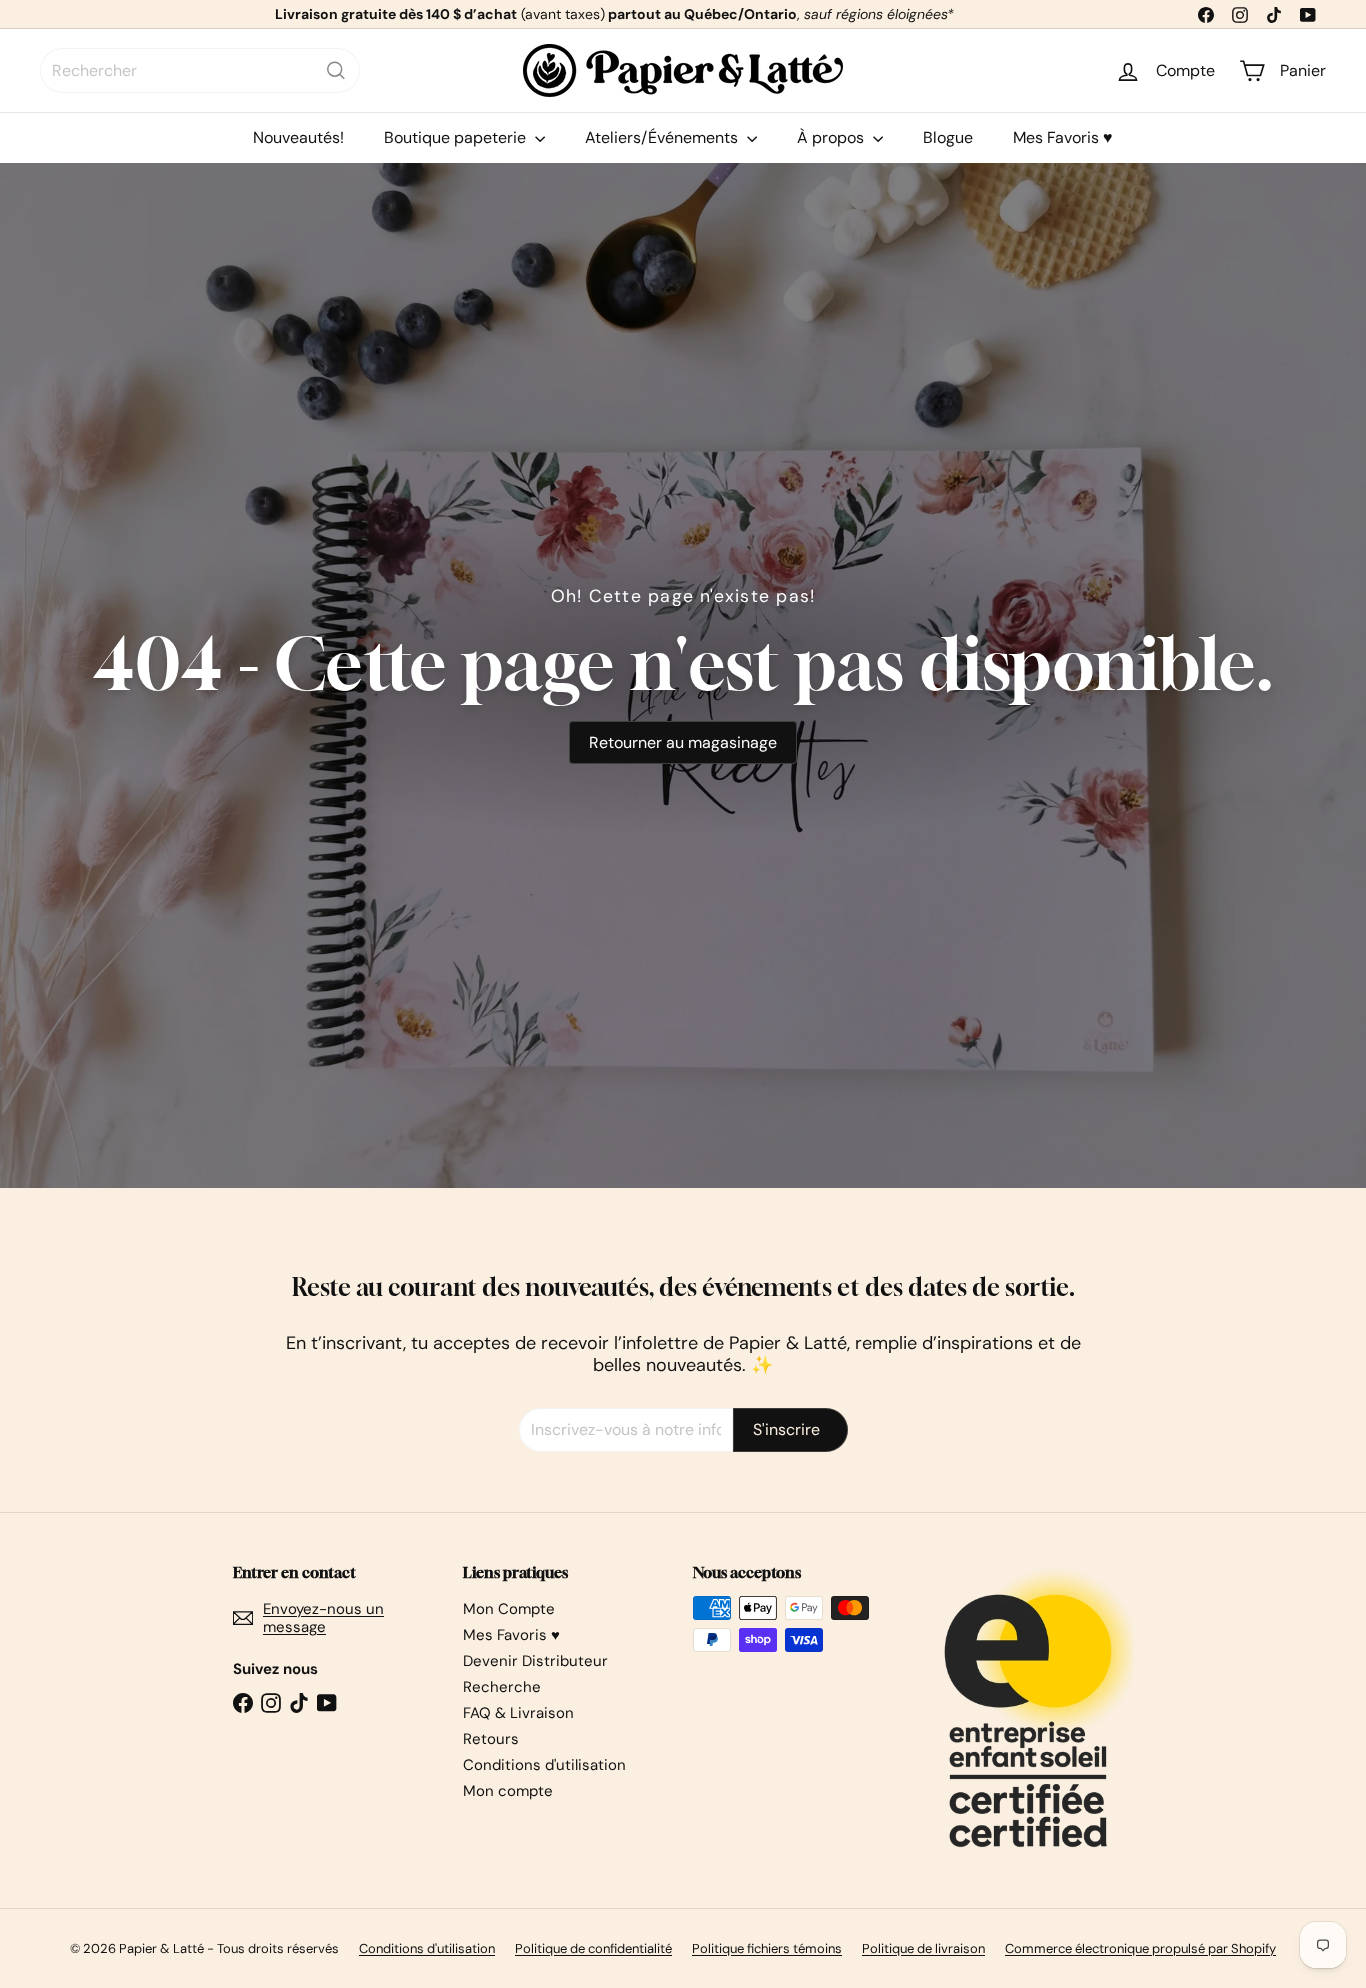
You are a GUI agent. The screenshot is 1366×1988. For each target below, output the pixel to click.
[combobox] (200, 70)
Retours (491, 1739)
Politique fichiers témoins (767, 1948)
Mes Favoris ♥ (1063, 137)
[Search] (336, 70)
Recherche (502, 1687)
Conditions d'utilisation (544, 1765)
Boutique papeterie (457, 137)
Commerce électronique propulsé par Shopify (1140, 1948)
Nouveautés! (298, 137)
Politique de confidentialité (593, 1948)
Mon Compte (509, 1609)
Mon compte (508, 1791)
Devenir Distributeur (535, 1661)
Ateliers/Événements (663, 137)
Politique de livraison (923, 1948)
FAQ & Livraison (518, 1713)
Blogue (948, 137)
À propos (832, 137)
